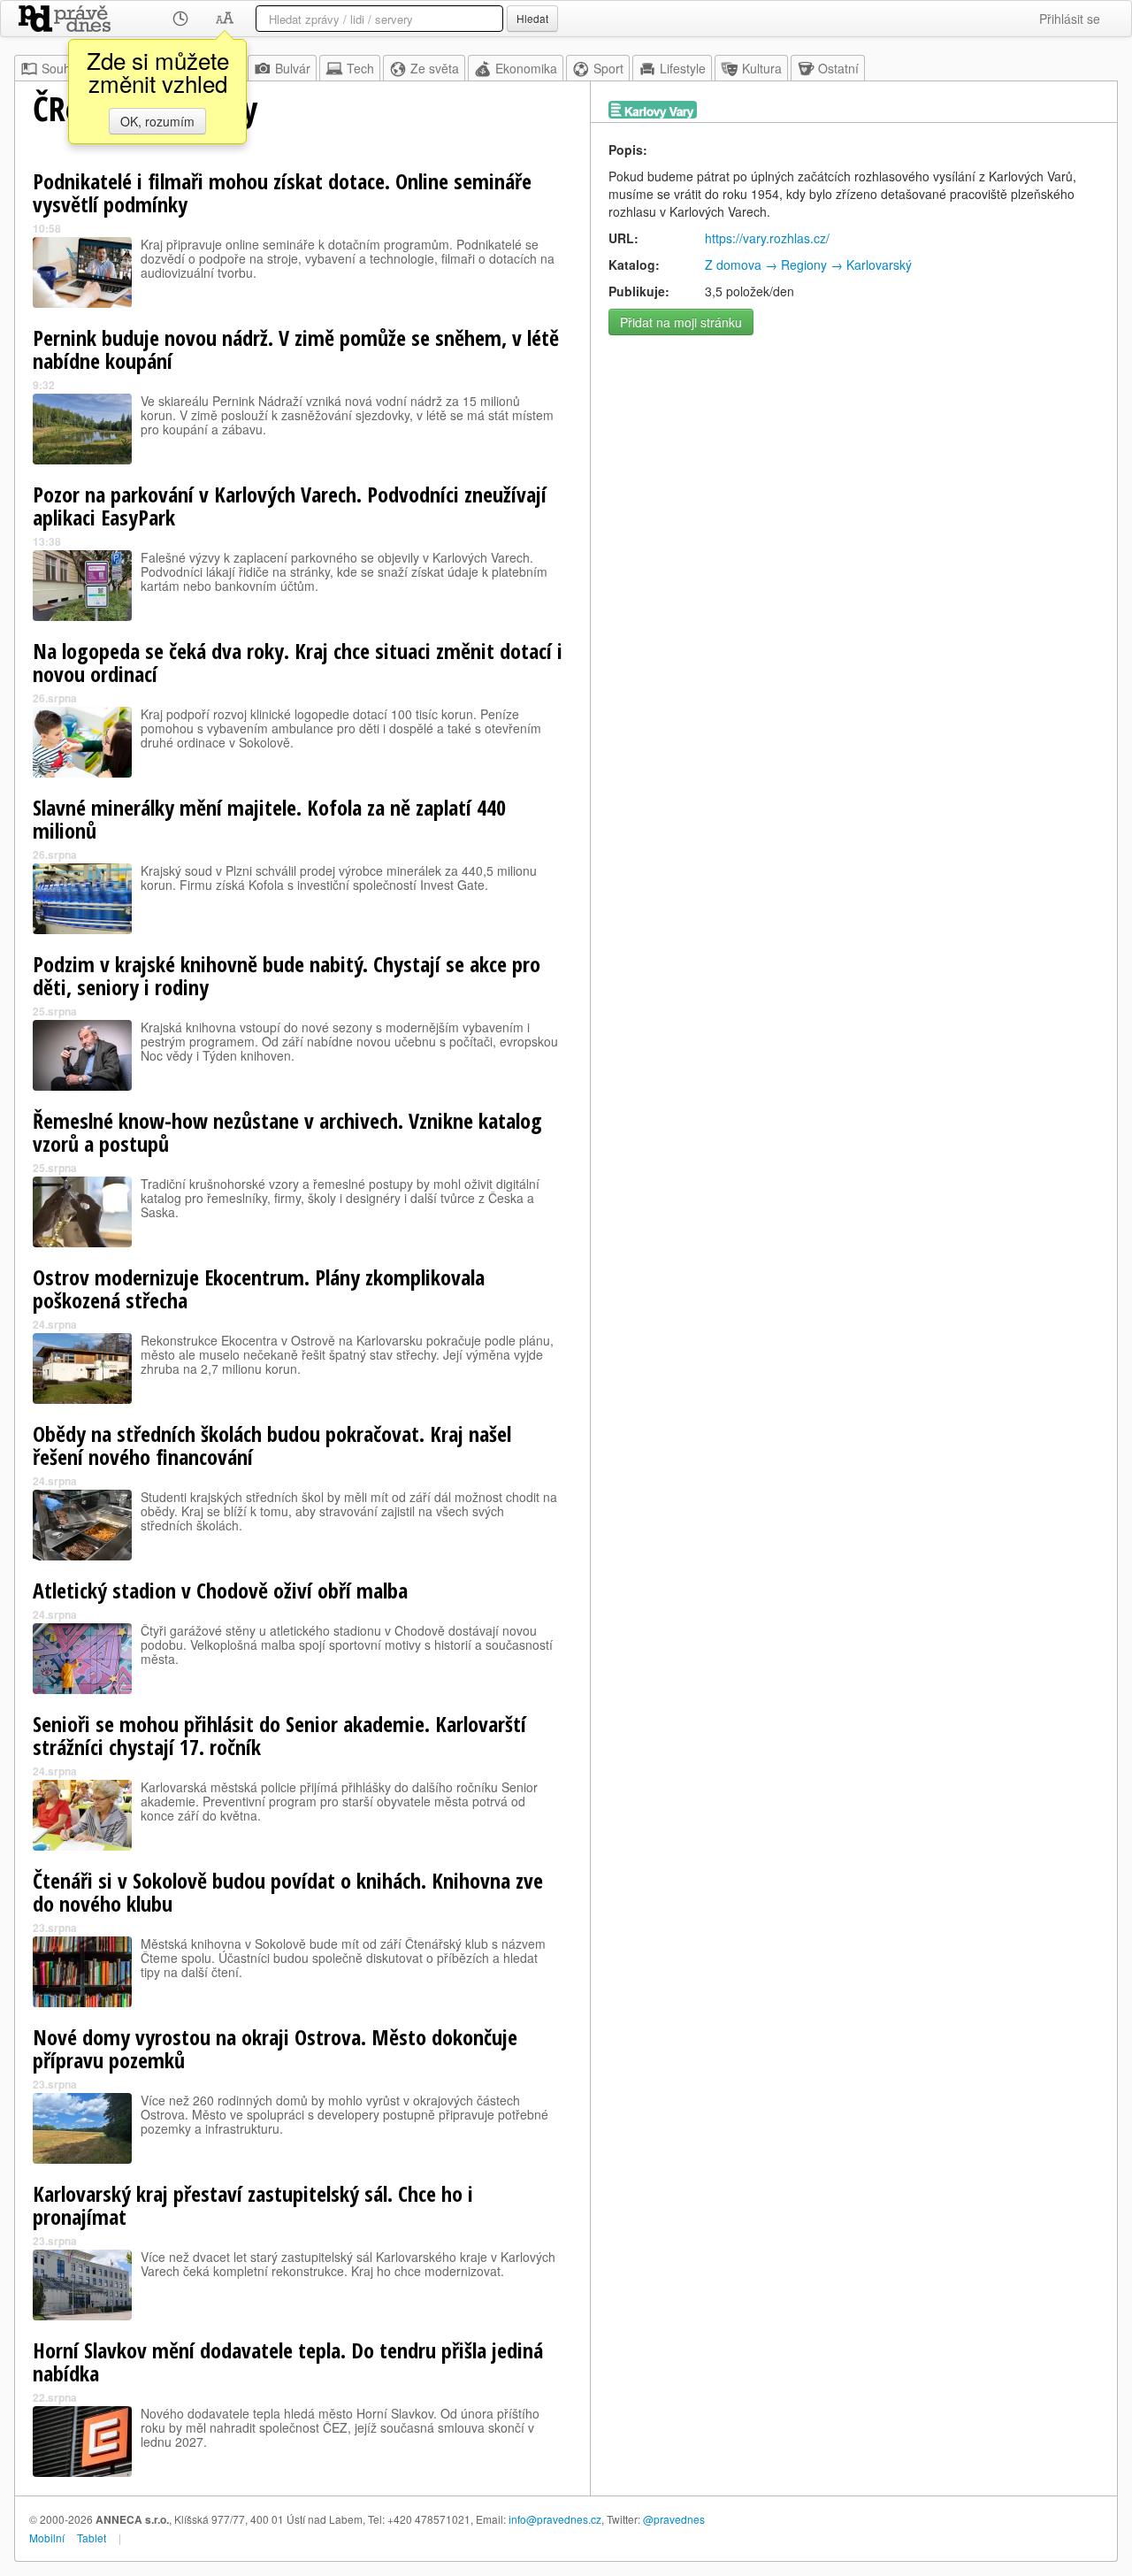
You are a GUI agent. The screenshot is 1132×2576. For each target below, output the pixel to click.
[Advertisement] (854, 468)
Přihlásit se (1070, 19)
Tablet (92, 2538)
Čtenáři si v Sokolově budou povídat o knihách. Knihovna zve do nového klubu (288, 1892)
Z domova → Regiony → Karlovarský (808, 264)
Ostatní (838, 68)
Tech (360, 68)
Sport (608, 68)
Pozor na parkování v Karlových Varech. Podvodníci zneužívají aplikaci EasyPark (290, 506)
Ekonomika (526, 68)
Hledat (532, 18)
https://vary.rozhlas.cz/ (767, 238)
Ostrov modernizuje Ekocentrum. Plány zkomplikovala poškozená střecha (259, 1288)
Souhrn (62, 68)
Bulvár (293, 68)
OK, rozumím (157, 121)
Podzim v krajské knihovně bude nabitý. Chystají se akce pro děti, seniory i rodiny (287, 975)
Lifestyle (683, 68)
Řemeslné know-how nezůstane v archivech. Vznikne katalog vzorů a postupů (287, 1132)
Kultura (762, 68)
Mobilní (47, 2538)
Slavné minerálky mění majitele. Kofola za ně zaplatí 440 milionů (269, 819)
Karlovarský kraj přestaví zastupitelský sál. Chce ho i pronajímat (253, 2205)
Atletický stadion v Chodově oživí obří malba (220, 1590)
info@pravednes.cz (555, 2519)
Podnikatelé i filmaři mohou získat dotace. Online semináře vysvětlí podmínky (282, 192)
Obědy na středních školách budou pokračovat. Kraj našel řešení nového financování (272, 1445)
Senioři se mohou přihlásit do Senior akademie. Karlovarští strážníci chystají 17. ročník (279, 1735)
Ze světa (435, 68)
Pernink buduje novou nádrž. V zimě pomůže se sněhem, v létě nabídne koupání (296, 349)
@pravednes (674, 2519)
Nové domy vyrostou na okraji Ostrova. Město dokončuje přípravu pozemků (275, 2048)
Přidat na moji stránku (681, 322)
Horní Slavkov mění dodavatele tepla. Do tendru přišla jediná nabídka (288, 2361)
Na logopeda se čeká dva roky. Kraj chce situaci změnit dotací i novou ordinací (298, 662)
